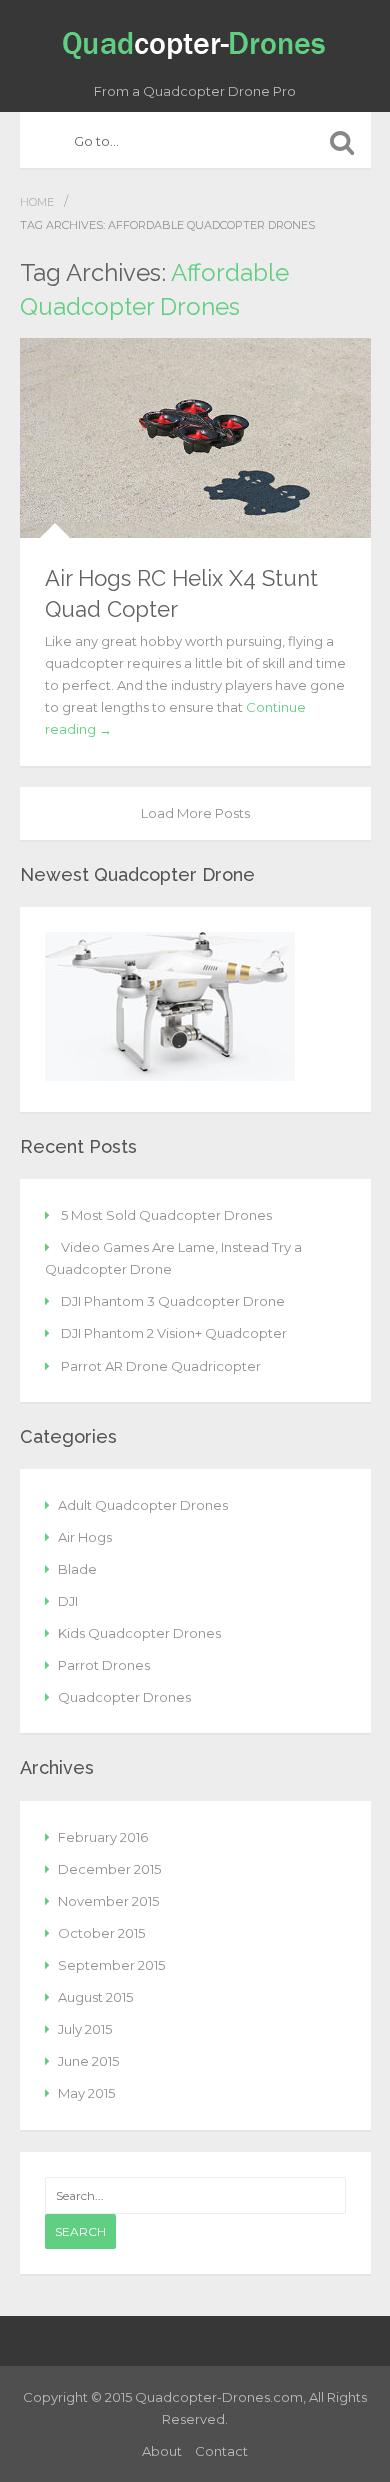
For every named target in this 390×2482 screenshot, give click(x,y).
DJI (68, 1601)
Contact (221, 2451)
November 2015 (108, 1901)
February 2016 (103, 1837)
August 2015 (95, 1997)
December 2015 (109, 1869)
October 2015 (101, 1933)
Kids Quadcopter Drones (139, 1633)
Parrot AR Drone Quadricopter (161, 1366)
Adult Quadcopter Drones (143, 1505)
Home (37, 202)
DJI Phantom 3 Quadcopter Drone (173, 1301)
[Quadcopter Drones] (195, 41)
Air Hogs (85, 1537)
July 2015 (85, 2029)
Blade (77, 1569)
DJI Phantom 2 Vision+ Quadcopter (174, 1333)
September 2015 (111, 1965)
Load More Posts (195, 813)
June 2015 (88, 2061)
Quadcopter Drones (124, 1697)
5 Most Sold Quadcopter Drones (166, 1215)
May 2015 (86, 2093)
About (162, 2451)
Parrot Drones (104, 1665)
